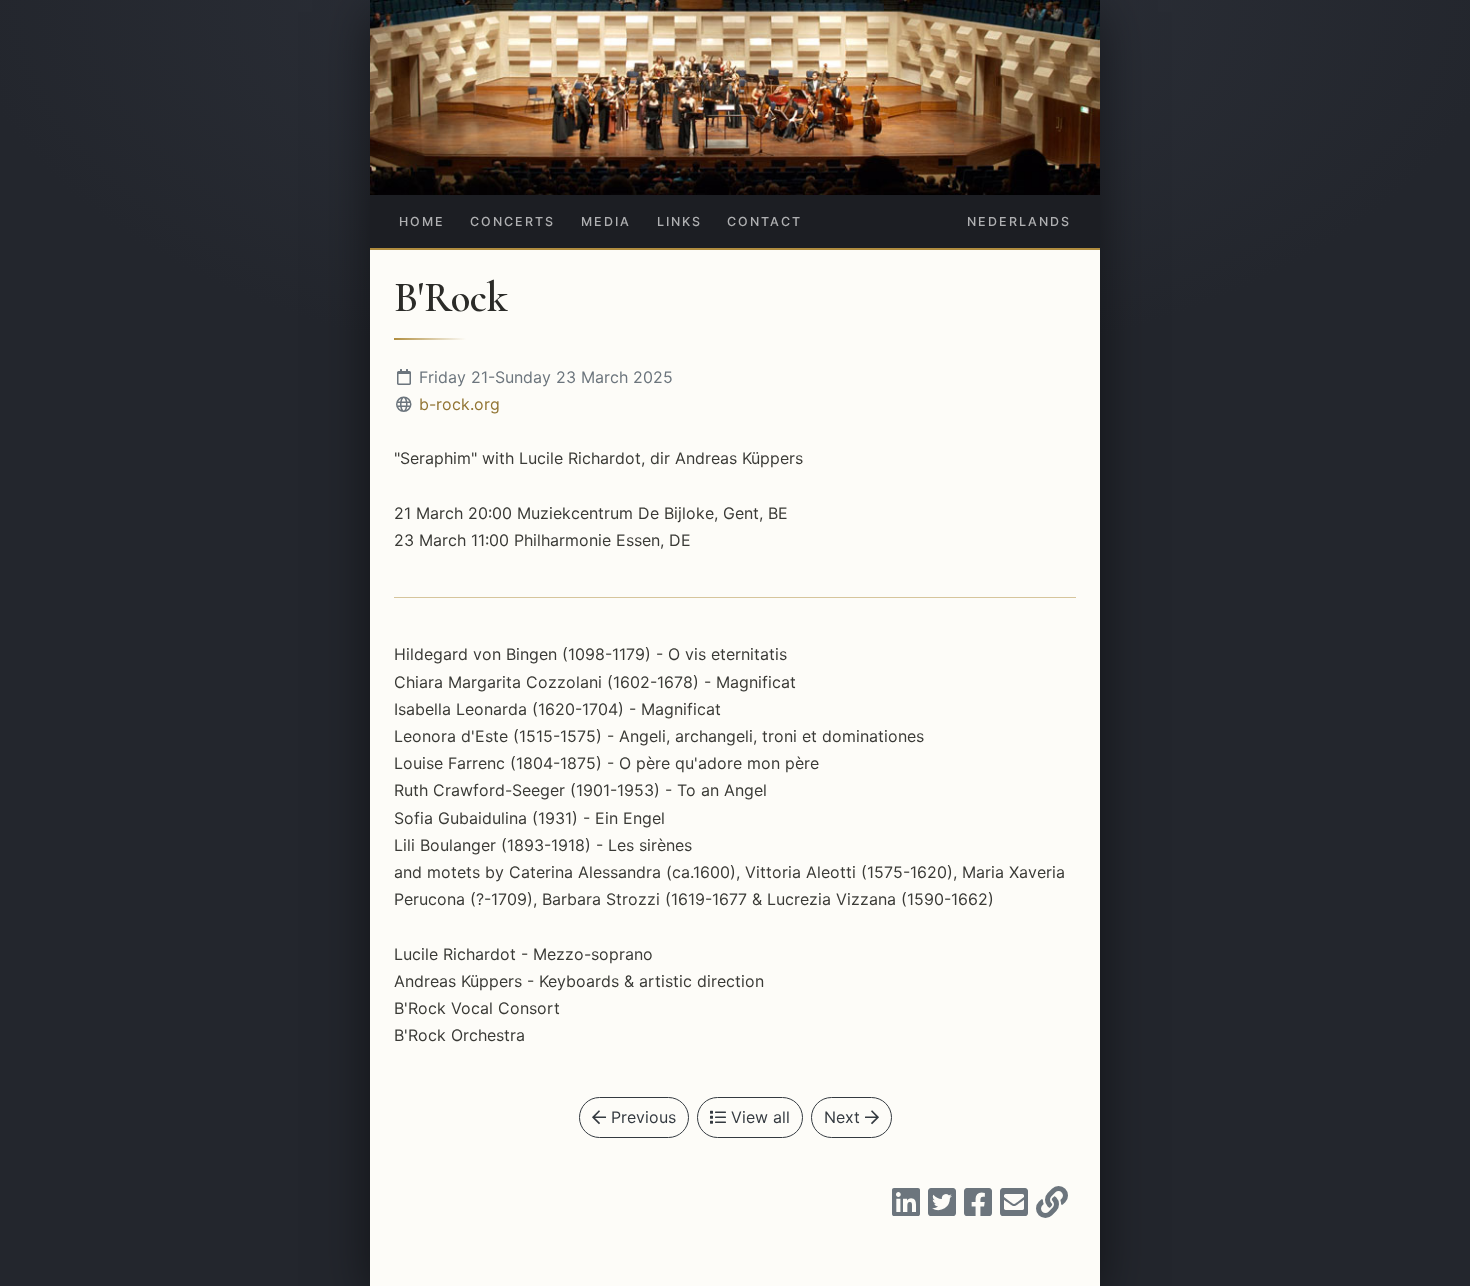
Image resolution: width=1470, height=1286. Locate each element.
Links (679, 221)
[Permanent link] (1052, 1208)
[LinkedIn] (906, 1208)
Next (844, 1117)
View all (758, 1117)
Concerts (512, 221)
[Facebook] (978, 1208)
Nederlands (1019, 221)
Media (606, 221)
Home (422, 221)
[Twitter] (942, 1208)
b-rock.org (459, 404)
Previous (641, 1117)
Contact (764, 221)
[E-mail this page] (1014, 1208)
